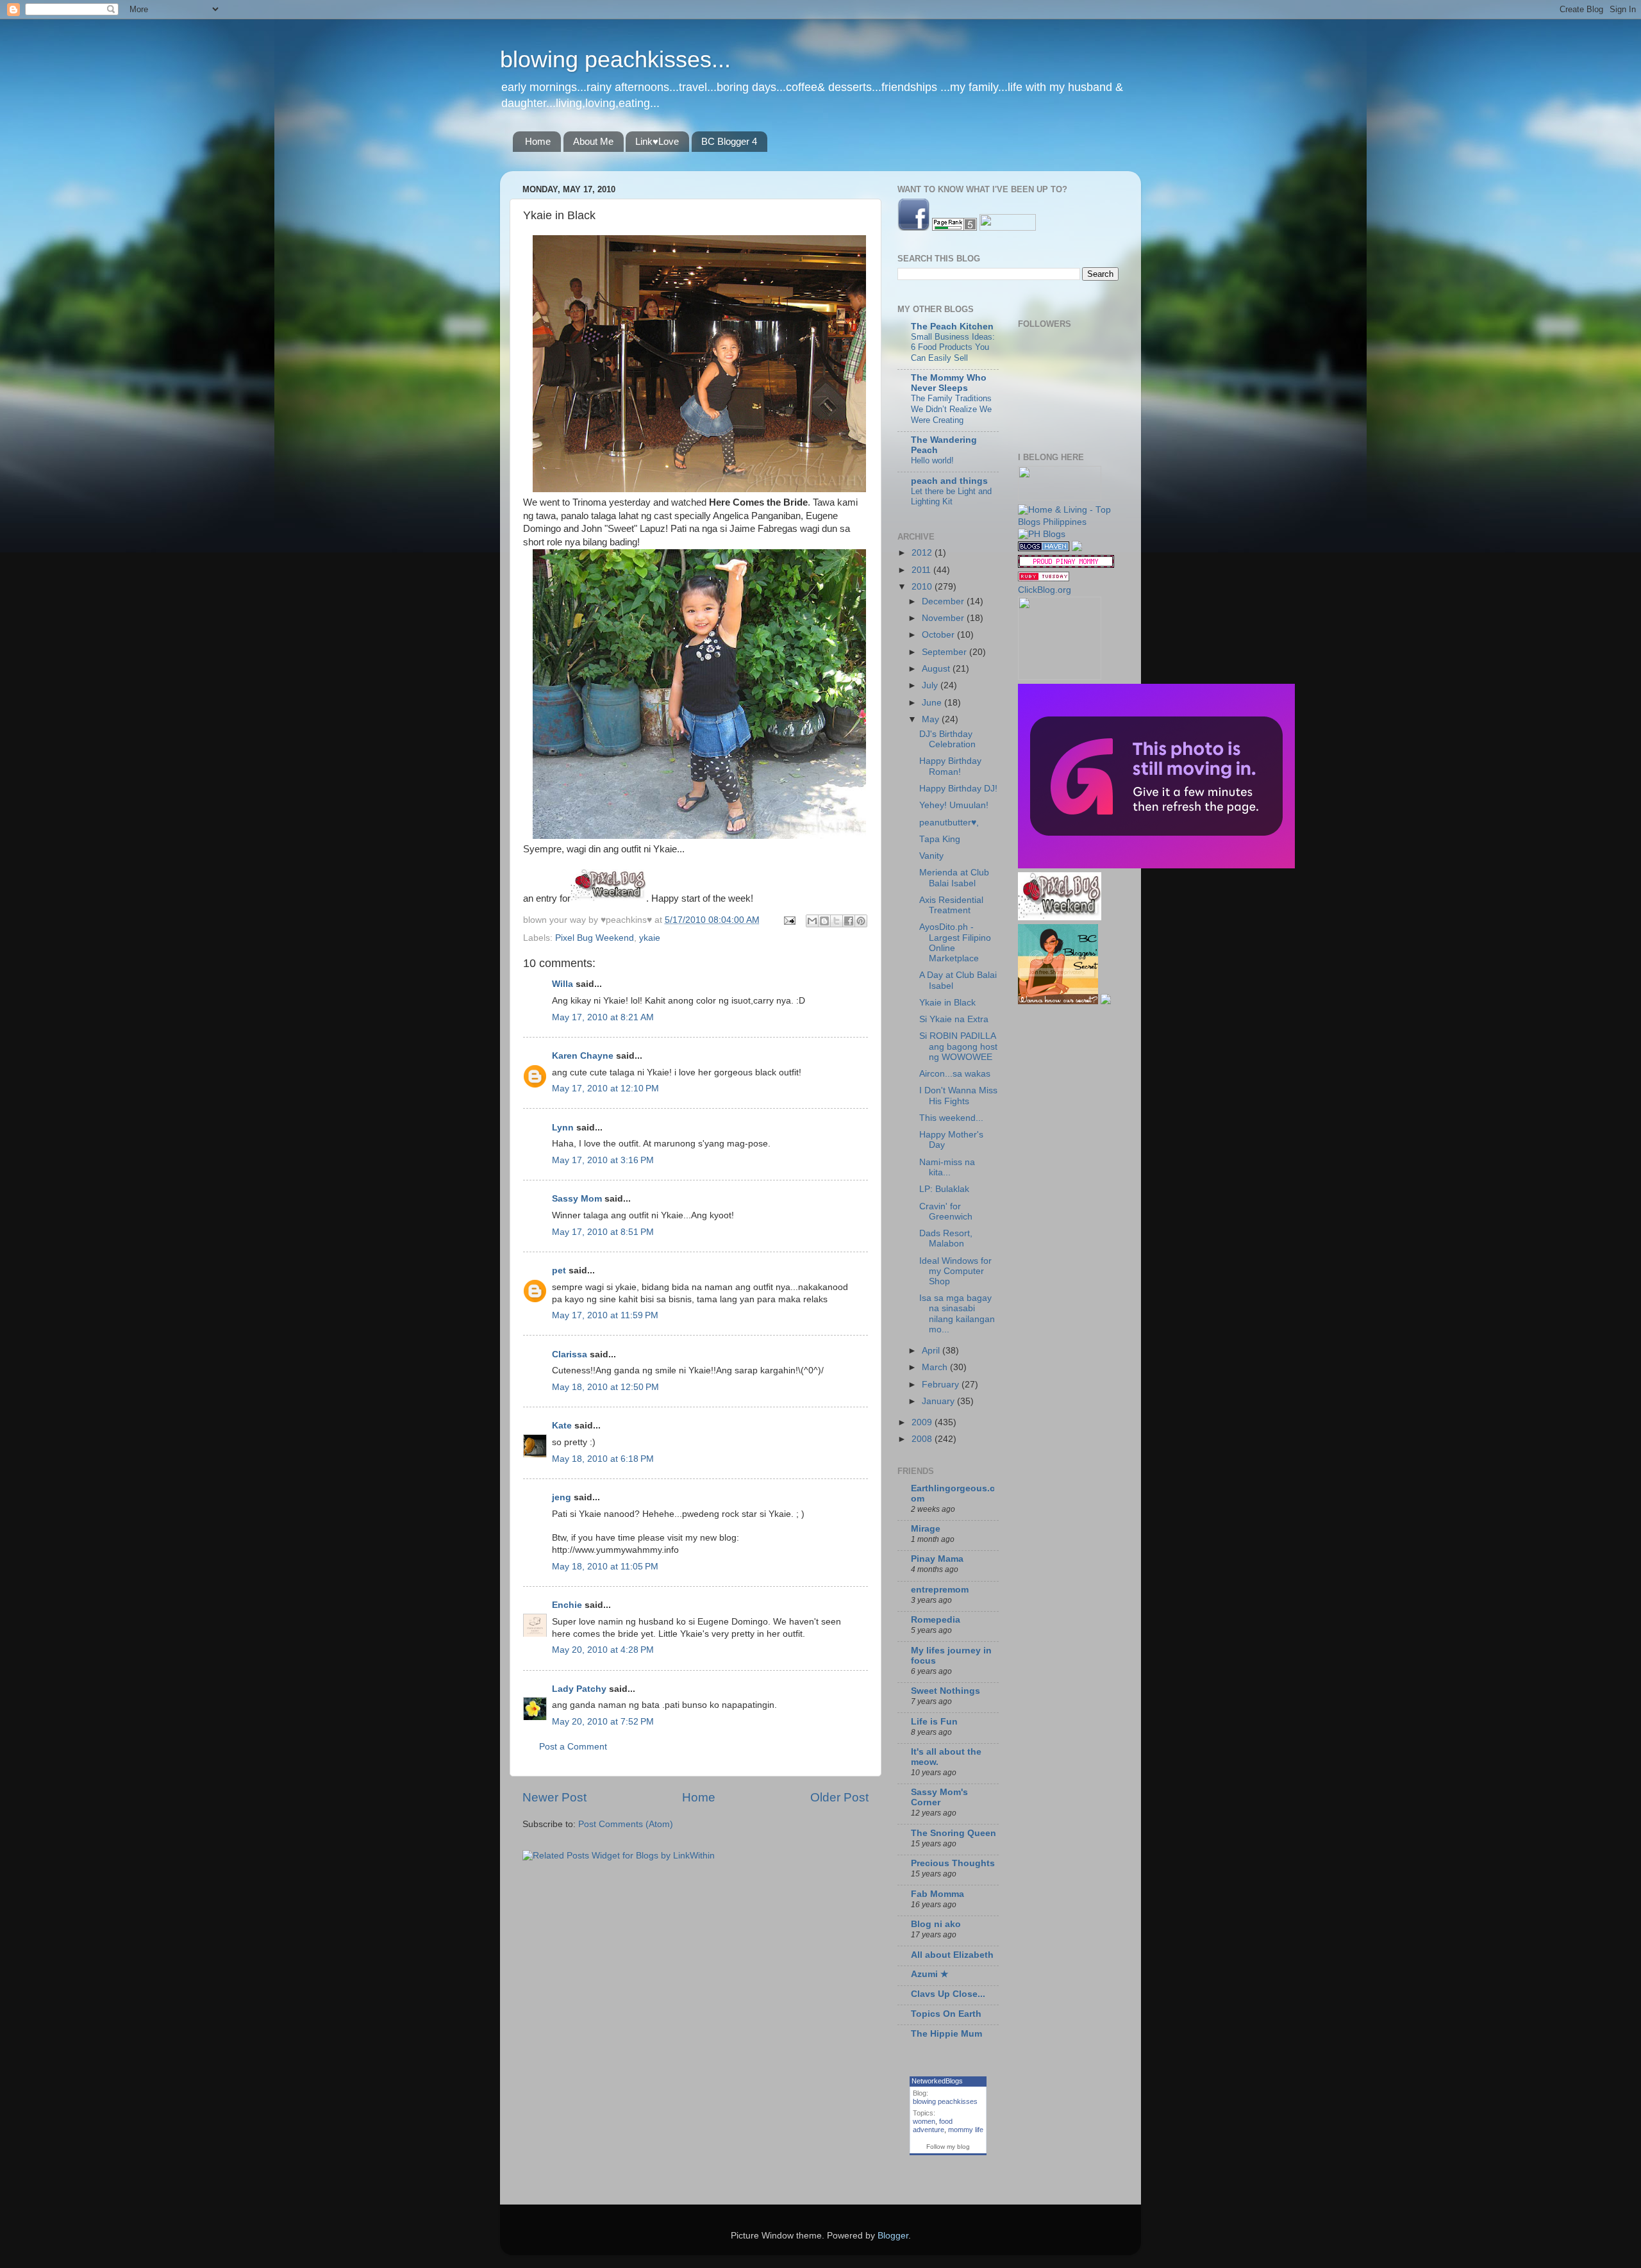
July (931, 685)
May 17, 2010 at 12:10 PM (605, 1088)
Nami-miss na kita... (947, 1167)
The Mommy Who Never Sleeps (949, 383)
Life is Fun (934, 1722)
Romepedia (936, 1620)
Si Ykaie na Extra (954, 1019)
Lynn (563, 1128)
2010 (923, 587)
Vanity (931, 856)
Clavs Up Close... (948, 1994)
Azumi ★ (930, 1974)
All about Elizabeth (952, 1955)
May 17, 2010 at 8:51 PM (603, 1232)
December (944, 601)
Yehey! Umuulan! (954, 805)
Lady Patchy (579, 1689)
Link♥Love (657, 141)
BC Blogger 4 (729, 141)
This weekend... (951, 1118)
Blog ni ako (936, 1924)
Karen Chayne (583, 1056)
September (945, 652)
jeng (562, 1497)
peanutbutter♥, (949, 823)
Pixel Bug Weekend (595, 938)
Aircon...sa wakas (955, 1074)
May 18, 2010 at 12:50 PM (605, 1387)
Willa (562, 984)
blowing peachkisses (945, 2101)
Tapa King (940, 839)
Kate (562, 1426)
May (932, 719)
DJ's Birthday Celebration (947, 739)
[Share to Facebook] (849, 921)
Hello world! (932, 460)
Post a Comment (573, 1747)
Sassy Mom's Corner (939, 1797)
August (937, 669)
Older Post (839, 1797)
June (933, 703)
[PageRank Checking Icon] (954, 228)
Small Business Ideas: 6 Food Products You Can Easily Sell (953, 347)
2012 (923, 553)
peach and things (949, 481)
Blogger (893, 2236)
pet (559, 1271)
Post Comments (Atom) (626, 1824)
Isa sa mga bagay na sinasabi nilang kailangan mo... (957, 1314)
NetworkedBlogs (937, 2081)
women (924, 2121)
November (944, 618)
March (936, 1367)
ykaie (650, 938)
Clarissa (570, 1354)
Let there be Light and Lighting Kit (951, 497)
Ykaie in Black (947, 1003)
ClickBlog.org (1045, 590)
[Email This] (812, 921)
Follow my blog (948, 2147)
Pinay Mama (937, 1559)
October (939, 635)
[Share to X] (837, 921)
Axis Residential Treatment (951, 905)
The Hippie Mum (946, 2034)
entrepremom (940, 1590)
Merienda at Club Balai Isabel (954, 878)
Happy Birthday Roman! (950, 766)
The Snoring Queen (954, 1833)
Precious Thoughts (953, 1863)
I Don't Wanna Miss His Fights (958, 1096)
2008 (923, 1439)
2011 (922, 570)
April (932, 1351)
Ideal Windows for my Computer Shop (955, 1271)
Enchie (567, 1605)
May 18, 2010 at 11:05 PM (605, 1567)
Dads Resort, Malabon (946, 1238)
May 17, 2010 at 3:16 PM (603, 1160)
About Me (593, 141)
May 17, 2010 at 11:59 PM (605, 1315)
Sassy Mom (577, 1199)
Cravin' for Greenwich (946, 1212)
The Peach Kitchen (952, 327)
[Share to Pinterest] (861, 921)
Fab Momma (937, 1894)
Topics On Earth (946, 2014)
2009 (923, 1422)
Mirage (926, 1529)
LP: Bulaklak (944, 1189)
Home (538, 141)
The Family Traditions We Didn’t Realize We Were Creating (951, 409)
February (942, 1385)
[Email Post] (789, 920)
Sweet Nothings (945, 1691)
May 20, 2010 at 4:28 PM (603, 1650)
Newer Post (554, 1797)
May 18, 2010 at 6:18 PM (603, 1459)
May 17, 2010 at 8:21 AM (603, 1017)
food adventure (933, 2125)
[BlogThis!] (824, 921)
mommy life (966, 2130)
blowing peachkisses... (615, 59)
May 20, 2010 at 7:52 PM (603, 1722)
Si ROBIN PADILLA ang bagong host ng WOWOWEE (958, 1046)
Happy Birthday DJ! (958, 789)
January (939, 1401)
